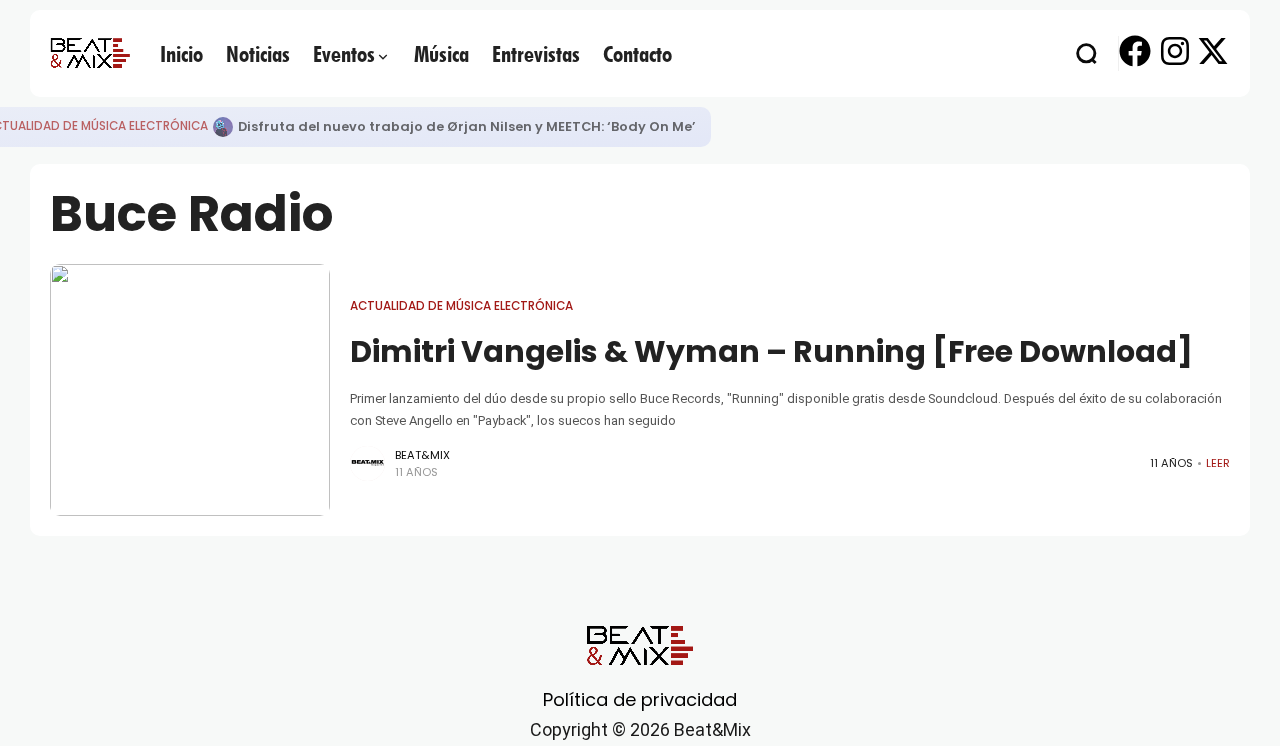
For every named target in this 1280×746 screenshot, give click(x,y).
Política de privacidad (640, 699)
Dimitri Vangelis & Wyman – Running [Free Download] (771, 351)
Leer (1218, 463)
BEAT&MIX (422, 455)
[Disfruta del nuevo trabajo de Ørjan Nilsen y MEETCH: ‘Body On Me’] (223, 127)
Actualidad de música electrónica (461, 306)
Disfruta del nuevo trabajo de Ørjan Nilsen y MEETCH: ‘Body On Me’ (467, 126)
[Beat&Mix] (90, 53)
